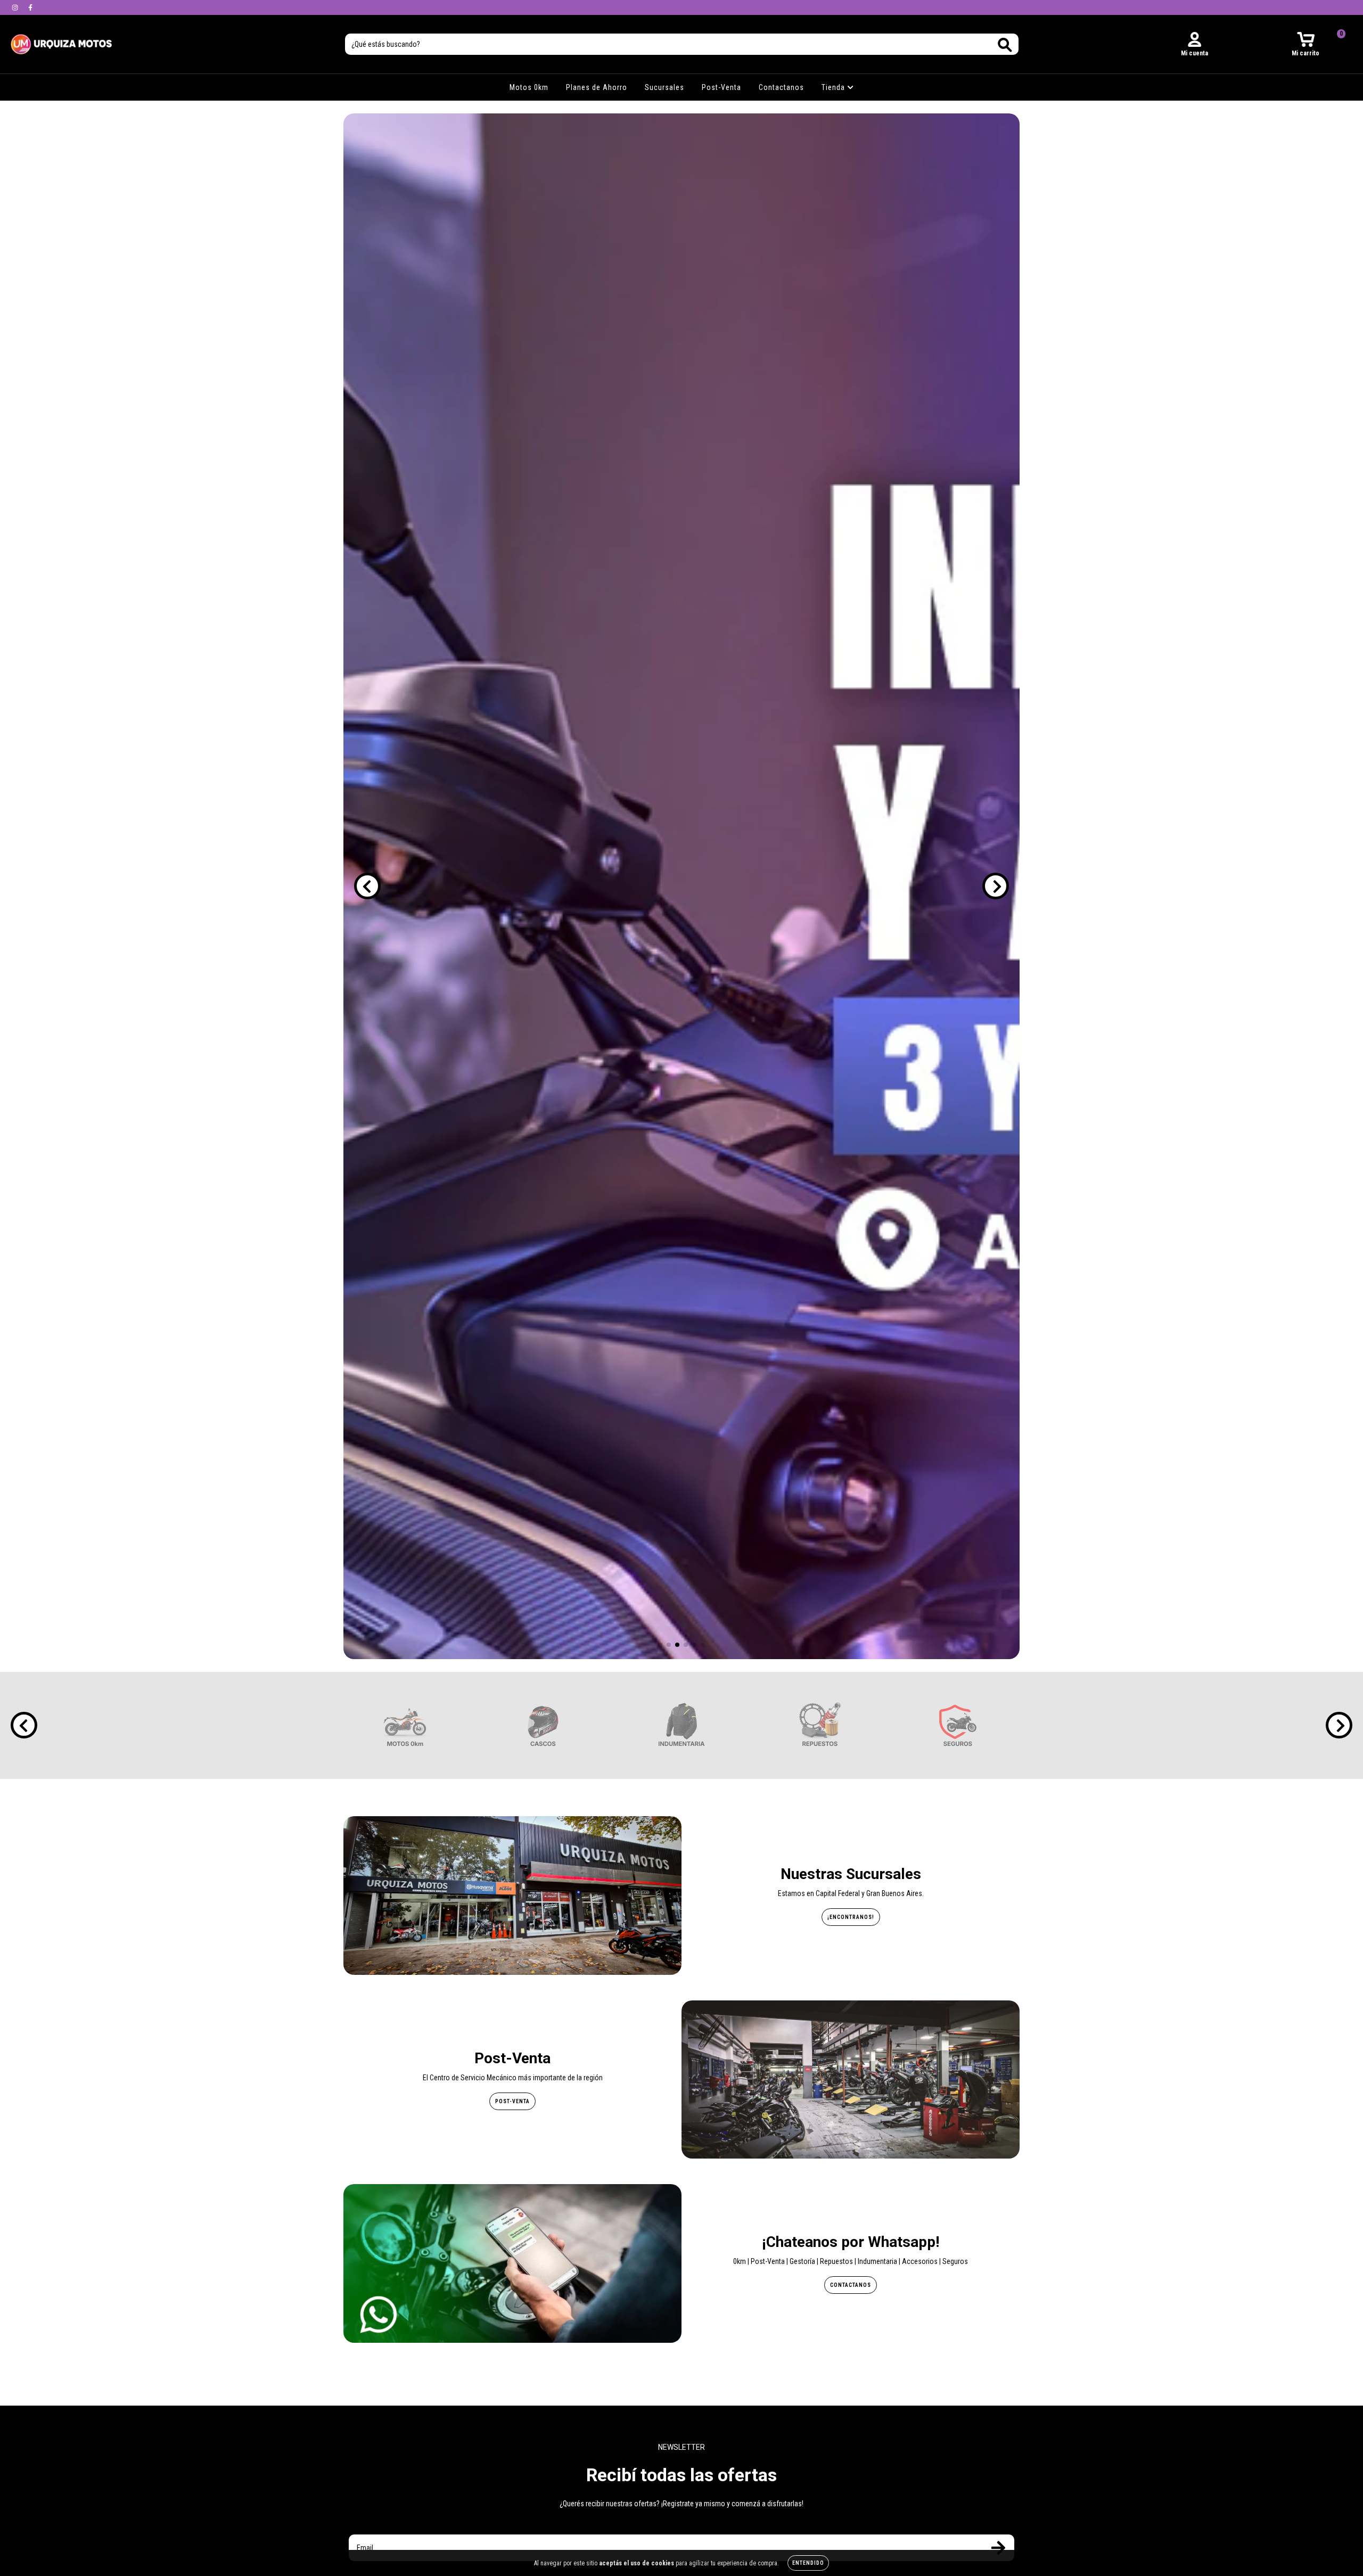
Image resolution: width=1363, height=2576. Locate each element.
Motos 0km (529, 87)
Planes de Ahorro (597, 87)
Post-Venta (721, 87)
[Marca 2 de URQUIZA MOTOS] (543, 1725)
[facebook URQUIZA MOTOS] (30, 7)
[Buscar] (1005, 45)
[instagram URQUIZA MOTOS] (16, 7)
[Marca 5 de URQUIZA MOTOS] (958, 1725)
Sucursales (664, 87)
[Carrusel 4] (681, 886)
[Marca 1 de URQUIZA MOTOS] (405, 1725)
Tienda (834, 87)
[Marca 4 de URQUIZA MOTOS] (820, 1725)
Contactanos (781, 87)
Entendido (808, 2563)
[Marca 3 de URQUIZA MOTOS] (681, 1725)
